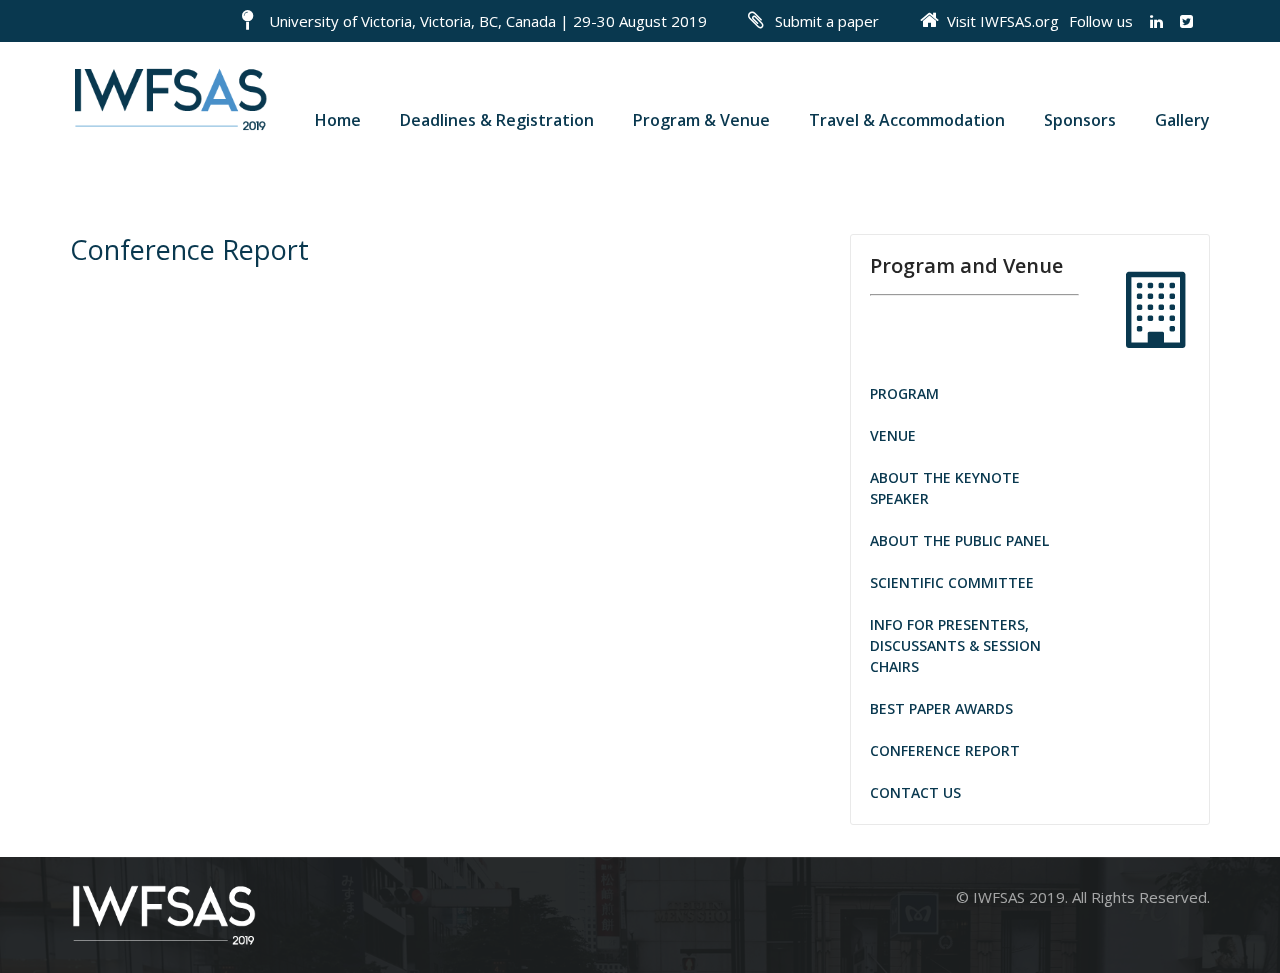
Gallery (1182, 120)
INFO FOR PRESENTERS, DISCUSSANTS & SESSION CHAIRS (955, 645)
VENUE (893, 435)
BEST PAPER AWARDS (941, 708)
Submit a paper (827, 21)
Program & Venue (701, 120)
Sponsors (1080, 120)
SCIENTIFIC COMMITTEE (952, 582)
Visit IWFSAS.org (1003, 21)
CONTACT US (915, 792)
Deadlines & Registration (497, 120)
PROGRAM (904, 393)
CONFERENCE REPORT (945, 750)
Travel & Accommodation (907, 120)
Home (338, 120)
